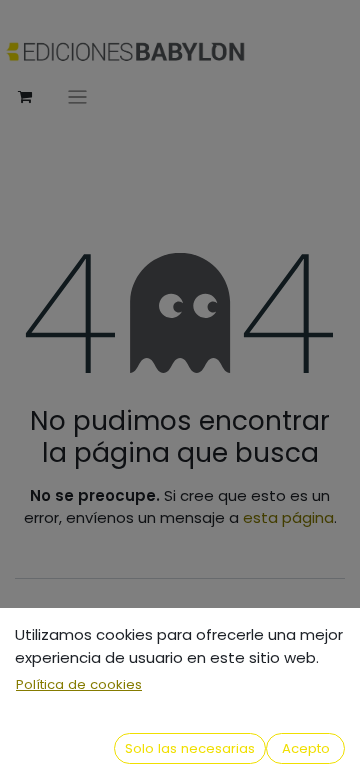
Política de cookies (79, 684)
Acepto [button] (306, 748)
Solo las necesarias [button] (190, 748)
